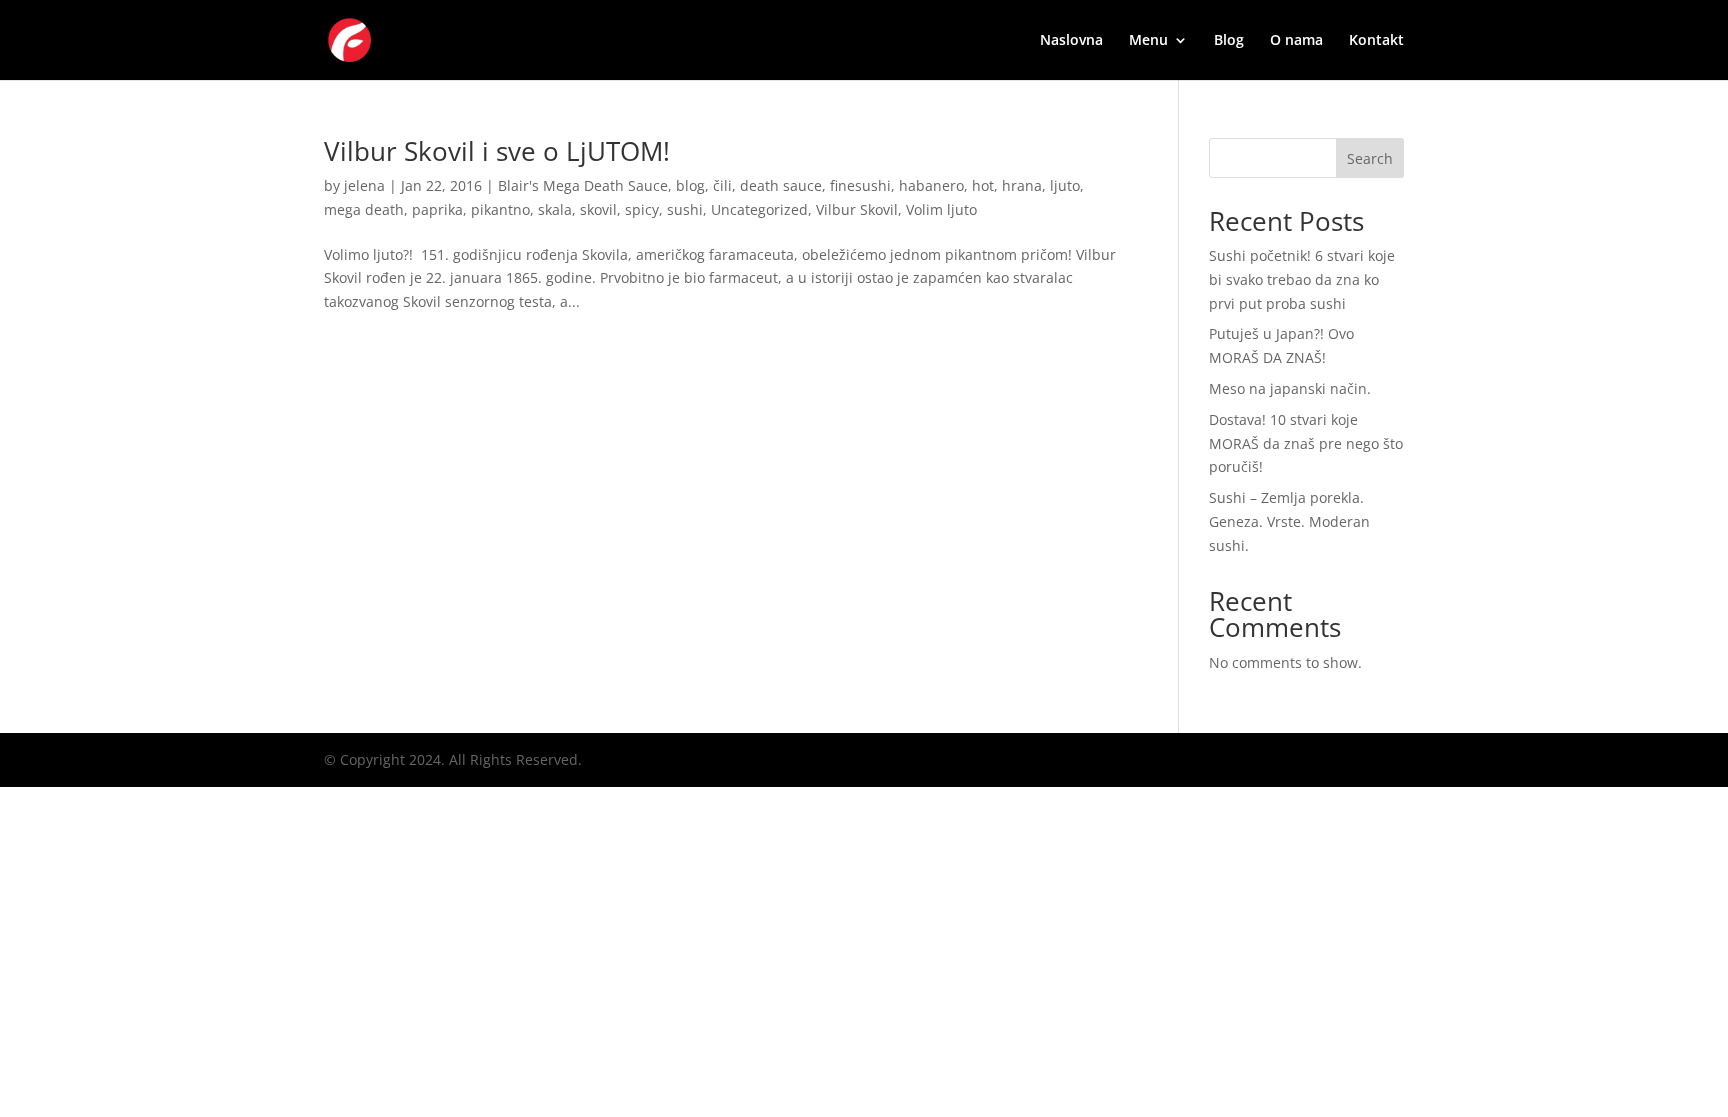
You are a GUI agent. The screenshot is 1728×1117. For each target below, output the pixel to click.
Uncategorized (759, 209)
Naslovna (1071, 41)
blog (690, 185)
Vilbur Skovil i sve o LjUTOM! (497, 151)
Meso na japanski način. (1290, 388)
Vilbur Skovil (857, 209)
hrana (1022, 185)
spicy (642, 209)
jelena (364, 185)
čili (722, 185)
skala (555, 209)
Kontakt (1376, 41)
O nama (1296, 41)
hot (983, 185)
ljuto (1065, 185)
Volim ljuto (941, 209)
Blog (1229, 41)
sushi (685, 209)
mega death (364, 209)
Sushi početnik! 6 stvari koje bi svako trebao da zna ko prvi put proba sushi (1302, 279)
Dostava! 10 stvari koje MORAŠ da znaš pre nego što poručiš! (1306, 443)
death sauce (781, 185)
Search (1370, 158)
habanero (931, 185)
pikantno (500, 209)
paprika (437, 209)
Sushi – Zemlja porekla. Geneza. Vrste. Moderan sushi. (1289, 521)
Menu (1148, 41)
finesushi (860, 185)
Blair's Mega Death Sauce (583, 185)
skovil (598, 209)
